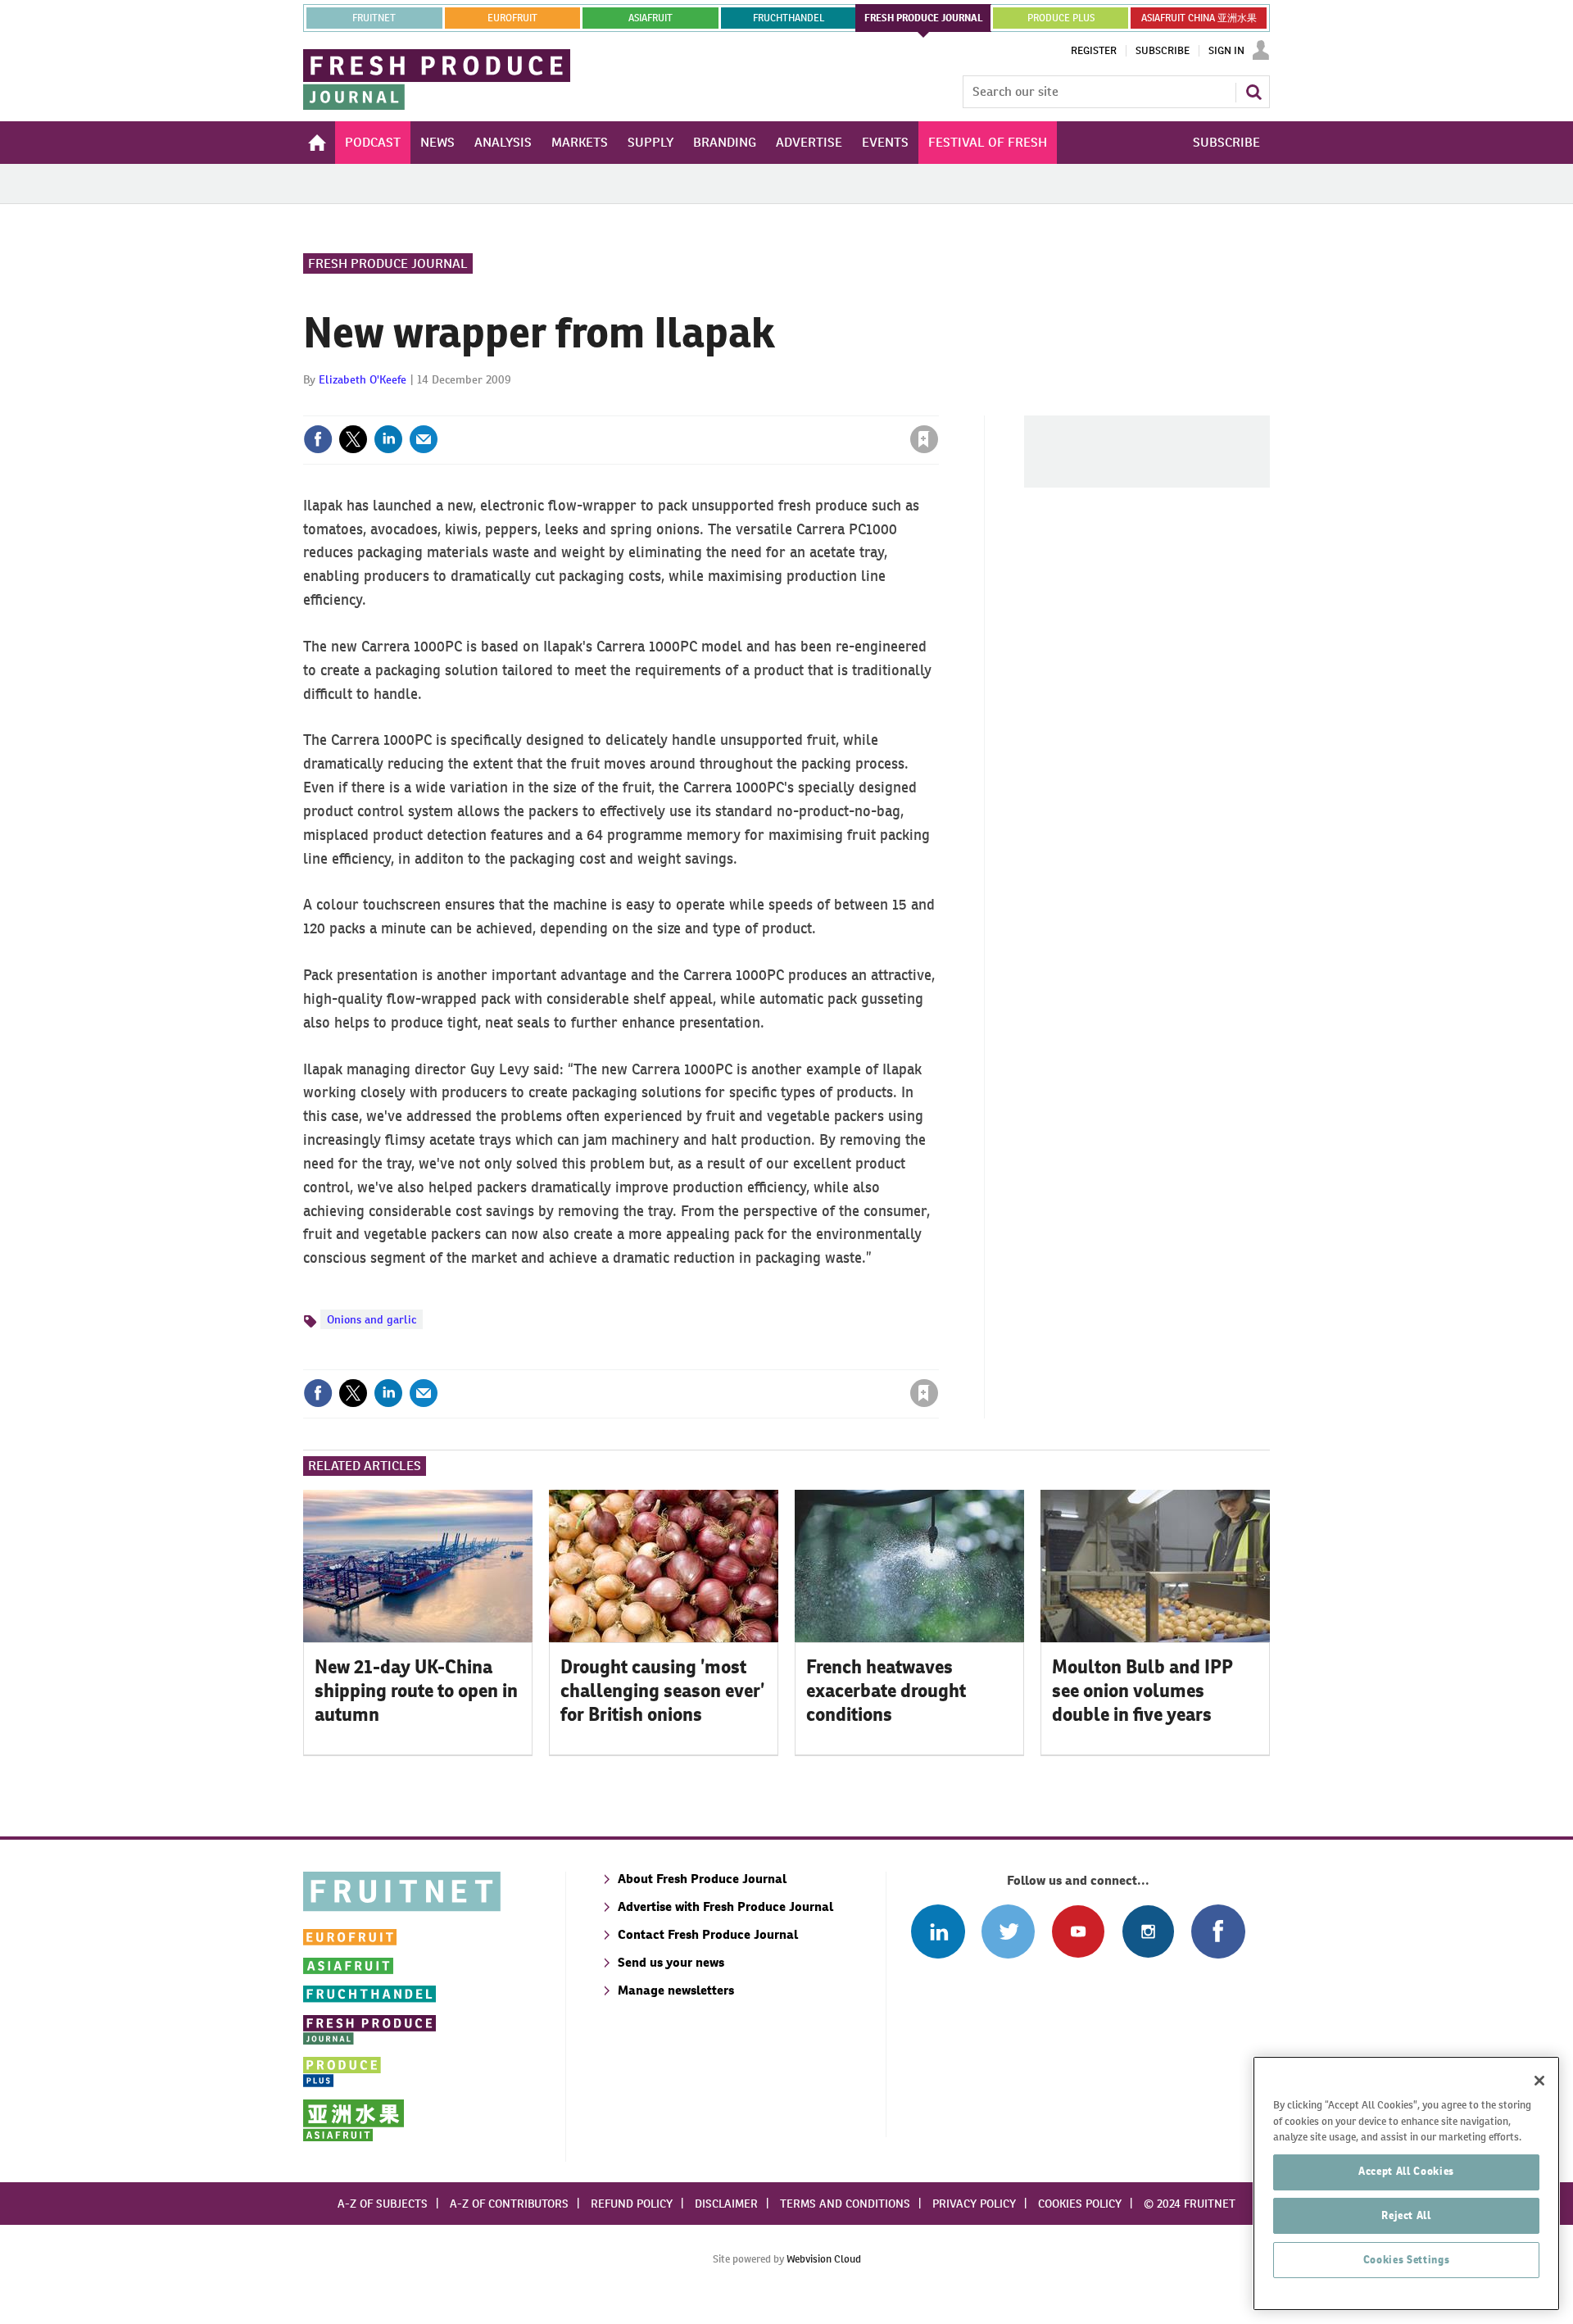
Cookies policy (1080, 2204)
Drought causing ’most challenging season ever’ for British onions (662, 1691)
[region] (1406, 2183)
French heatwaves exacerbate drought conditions (886, 1691)
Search (1253, 92)
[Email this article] (424, 439)
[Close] (1539, 2081)
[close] (938, 406)
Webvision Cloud (824, 2259)
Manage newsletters (676, 1990)
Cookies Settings (1407, 2260)
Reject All (1406, 2215)
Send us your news (671, 1962)
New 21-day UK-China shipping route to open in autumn (416, 1691)
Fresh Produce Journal (388, 263)
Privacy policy (974, 2204)
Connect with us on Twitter (1008, 1931)
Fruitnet (374, 18)
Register (1094, 51)
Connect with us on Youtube (1078, 1931)
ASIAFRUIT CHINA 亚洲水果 (1199, 18)
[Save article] (924, 439)
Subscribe (1163, 51)
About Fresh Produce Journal (702, 1879)
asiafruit (651, 18)
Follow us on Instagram (1148, 1931)
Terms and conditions (845, 2204)
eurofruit (512, 18)
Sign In (1226, 51)
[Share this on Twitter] (353, 439)
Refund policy (632, 2204)
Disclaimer (726, 2204)
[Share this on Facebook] (318, 439)
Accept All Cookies (1406, 2171)
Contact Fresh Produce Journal (708, 1934)
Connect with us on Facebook (1218, 1931)
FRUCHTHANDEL (789, 18)
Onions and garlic (372, 1319)
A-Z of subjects (383, 2204)
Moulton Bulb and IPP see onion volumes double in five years (1142, 1691)
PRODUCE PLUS (1061, 18)
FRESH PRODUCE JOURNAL (924, 18)
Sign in (729, 406)
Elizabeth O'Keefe (363, 379)
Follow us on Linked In (938, 1931)
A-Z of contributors (509, 2204)
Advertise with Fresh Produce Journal (725, 1906)
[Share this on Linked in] (388, 439)
